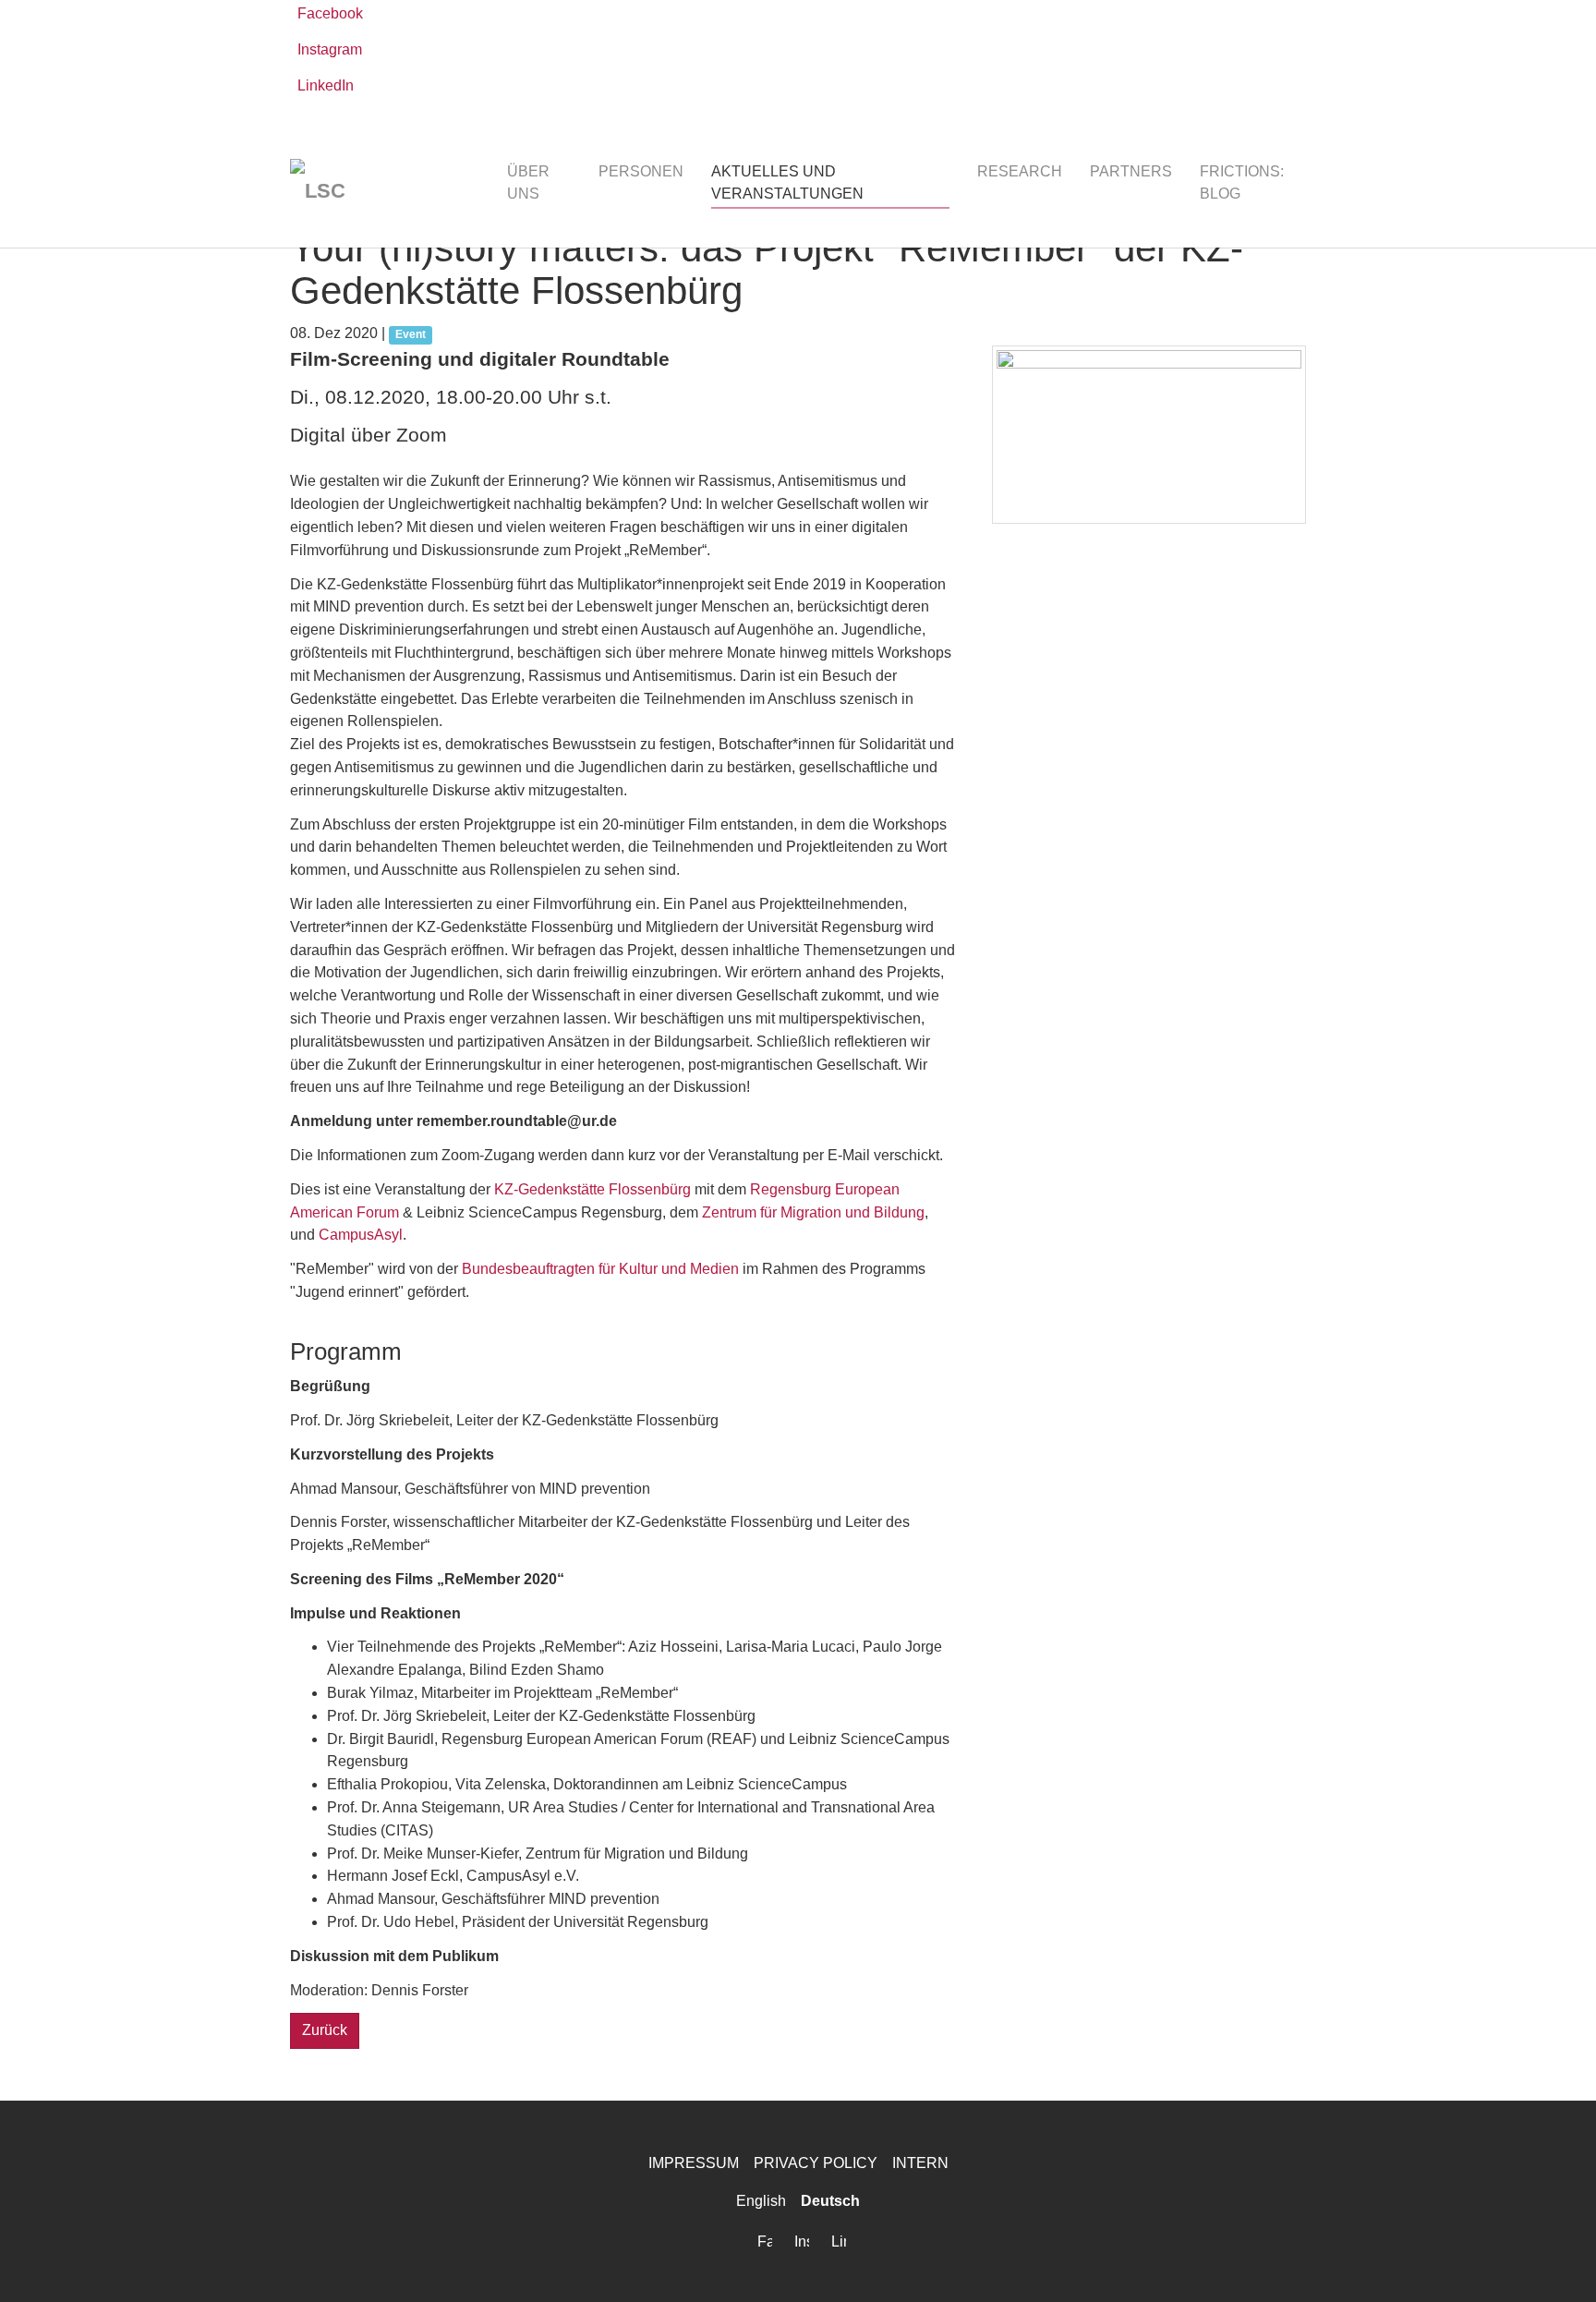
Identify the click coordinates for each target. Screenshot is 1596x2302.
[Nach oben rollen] (1555, 2261)
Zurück (325, 2030)
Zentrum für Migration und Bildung (813, 1212)
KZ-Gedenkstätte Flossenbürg (592, 1189)
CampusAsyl (361, 1235)
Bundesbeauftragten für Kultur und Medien (600, 1269)
